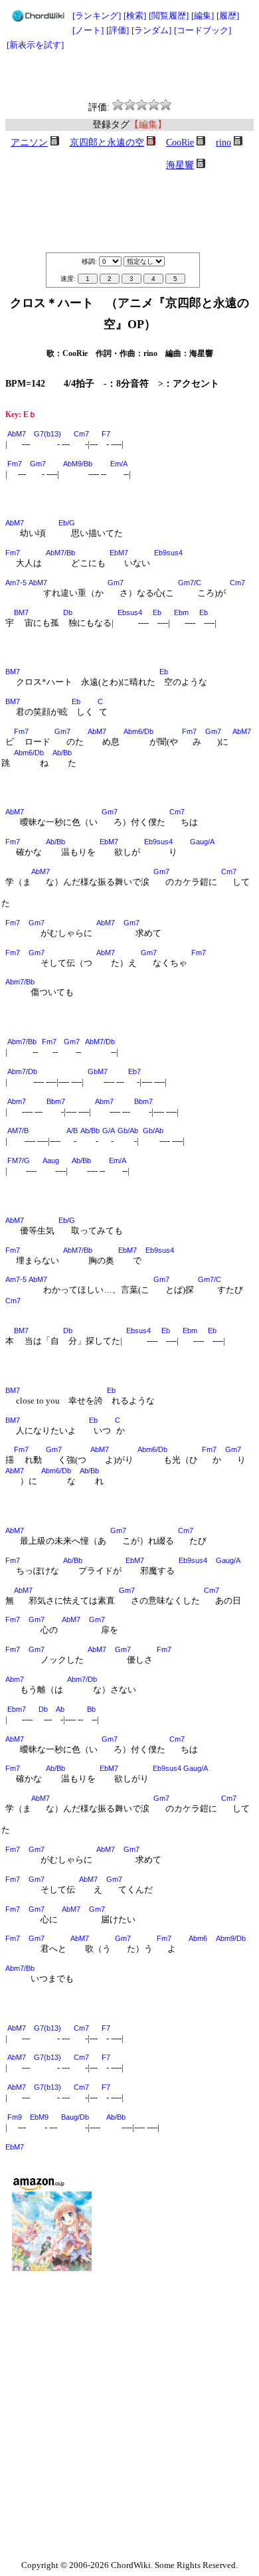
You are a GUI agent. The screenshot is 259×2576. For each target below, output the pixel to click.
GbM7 (98, 1071)
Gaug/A (202, 842)
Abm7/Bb (20, 982)
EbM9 (39, 2117)
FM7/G (19, 1160)
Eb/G (67, 523)
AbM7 (17, 434)
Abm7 (17, 1101)
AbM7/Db (100, 1042)
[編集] (203, 16)
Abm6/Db (138, 731)
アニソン (29, 142)
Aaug (51, 1160)
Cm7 (81, 434)
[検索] (135, 16)
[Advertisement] (129, 76)
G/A (109, 1131)
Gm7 (38, 464)
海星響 (180, 165)
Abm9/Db (231, 1938)
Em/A (119, 464)
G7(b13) (47, 434)
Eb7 (134, 1071)
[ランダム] (151, 30)
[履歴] (228, 16)
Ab (60, 1709)
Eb (157, 612)
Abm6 (198, 1938)
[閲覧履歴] (169, 16)
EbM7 (119, 553)
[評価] (118, 30)
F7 (106, 434)
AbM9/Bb (78, 464)
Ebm (181, 612)
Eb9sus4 (168, 553)
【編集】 (148, 125)
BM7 (21, 612)
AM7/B (18, 1131)
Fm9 (15, 2117)
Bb (91, 1709)
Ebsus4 (130, 612)
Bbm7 (56, 1101)
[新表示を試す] (35, 45)
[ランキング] (97, 16)
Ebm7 (17, 1709)
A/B (72, 1131)
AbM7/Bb (60, 553)
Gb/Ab (128, 1131)
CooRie (180, 142)
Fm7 (15, 464)
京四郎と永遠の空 (107, 142)
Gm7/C (190, 583)
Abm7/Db (22, 1071)
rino (223, 142)
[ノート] (88, 30)
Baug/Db (75, 2117)
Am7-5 (16, 583)
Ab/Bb (62, 753)
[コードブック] (203, 30)
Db (68, 612)
